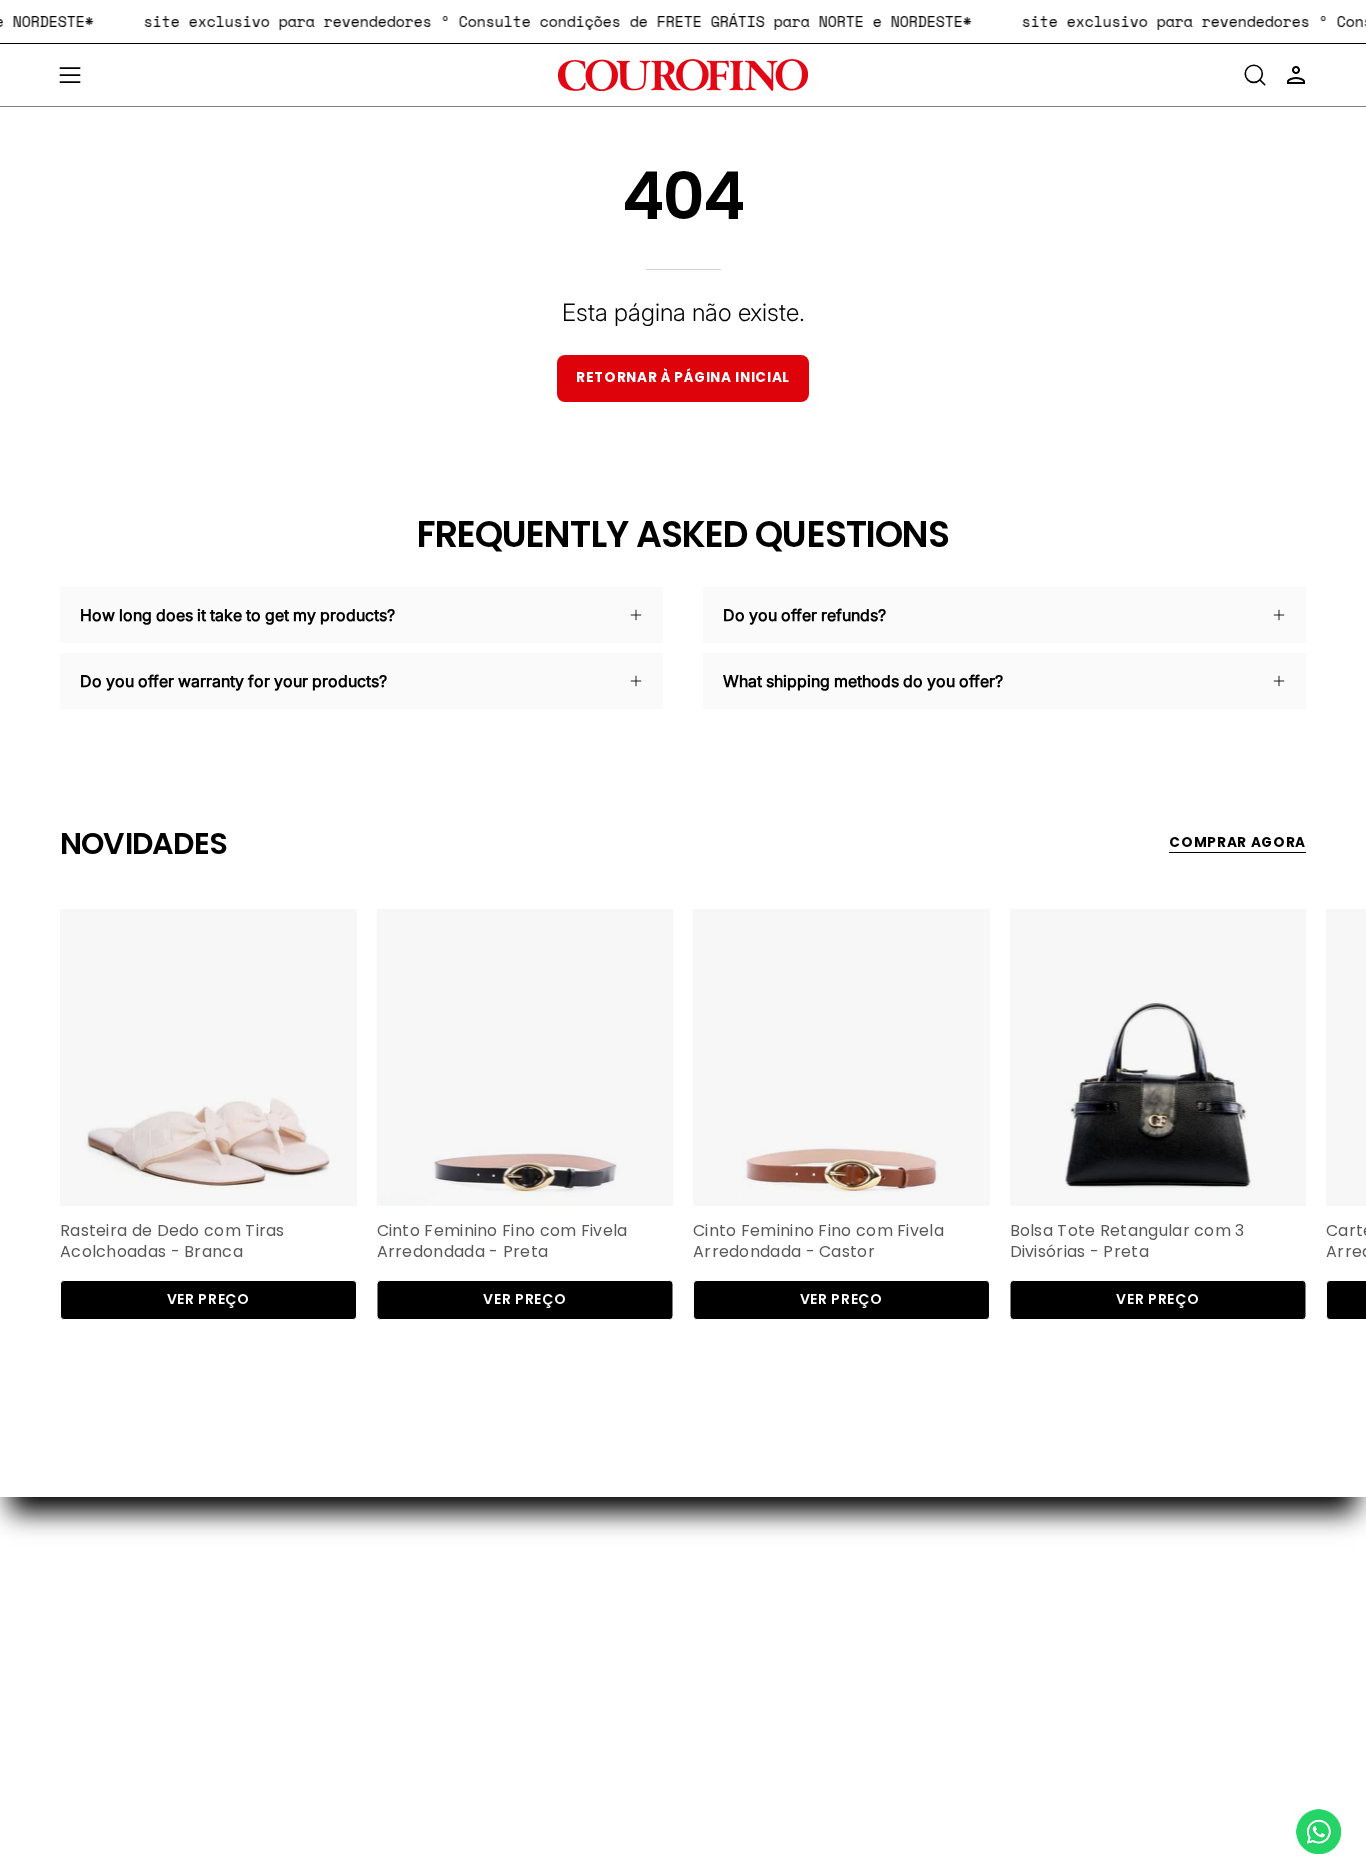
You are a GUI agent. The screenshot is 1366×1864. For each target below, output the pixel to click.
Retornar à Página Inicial (683, 377)
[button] (1255, 75)
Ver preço (208, 1299)
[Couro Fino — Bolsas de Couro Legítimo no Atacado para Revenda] (683, 75)
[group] (683, 1114)
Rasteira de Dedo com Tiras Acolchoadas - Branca (172, 1242)
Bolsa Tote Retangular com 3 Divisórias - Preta (1127, 1242)
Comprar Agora (1237, 842)
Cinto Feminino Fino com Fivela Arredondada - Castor (818, 1242)
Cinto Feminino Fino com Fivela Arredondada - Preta (502, 1242)
